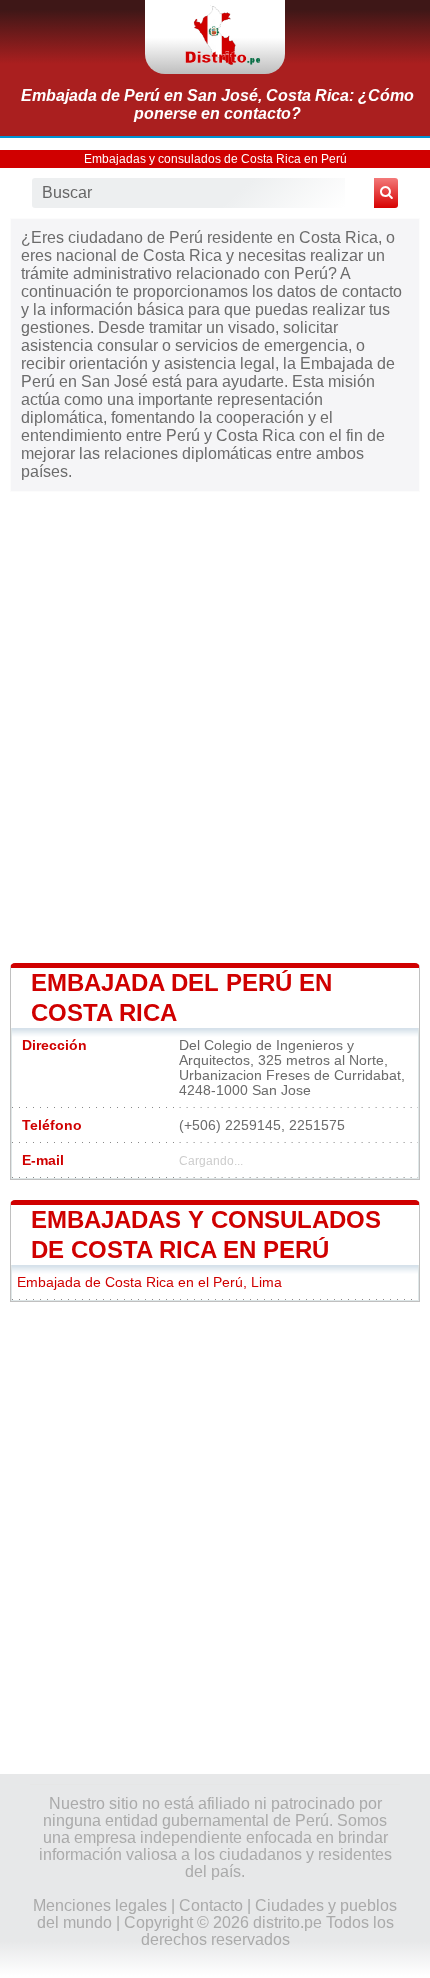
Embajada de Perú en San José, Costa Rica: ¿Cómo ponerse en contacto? (217, 104)
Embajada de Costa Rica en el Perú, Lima (149, 1282)
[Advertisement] (215, 724)
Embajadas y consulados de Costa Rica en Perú (215, 159)
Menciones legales (100, 1905)
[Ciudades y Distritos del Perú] (215, 37)
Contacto (211, 1905)
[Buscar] (386, 193)
